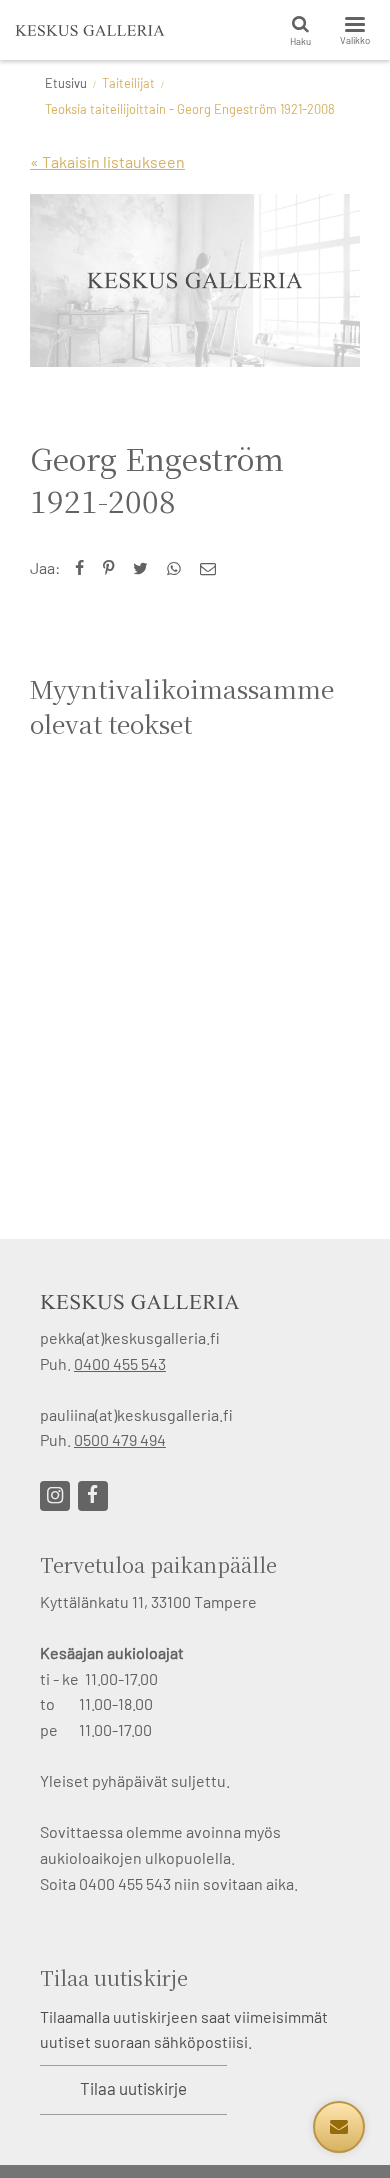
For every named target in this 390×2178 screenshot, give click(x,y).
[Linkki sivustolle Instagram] (55, 1496)
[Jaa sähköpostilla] (212, 567)
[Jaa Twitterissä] (145, 567)
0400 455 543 (120, 1363)
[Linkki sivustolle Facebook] (93, 1496)
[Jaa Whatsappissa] (178, 567)
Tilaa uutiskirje (133, 2088)
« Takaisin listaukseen (107, 161)
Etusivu (66, 83)
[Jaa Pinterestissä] (113, 567)
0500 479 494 (120, 1439)
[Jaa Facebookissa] (84, 567)
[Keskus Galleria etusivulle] (90, 30)
